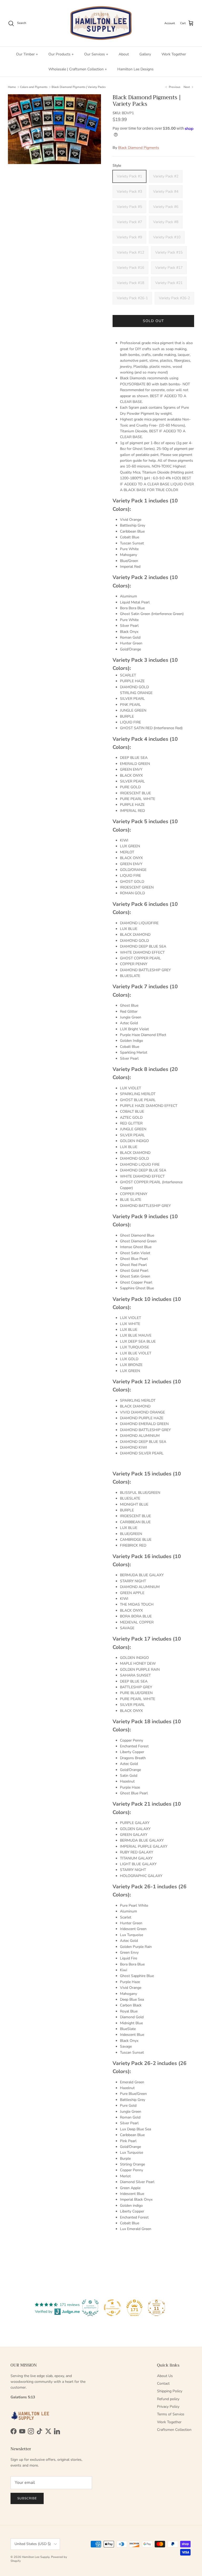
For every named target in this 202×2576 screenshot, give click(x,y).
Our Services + (96, 54)
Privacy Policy (168, 2407)
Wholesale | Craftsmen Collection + (78, 69)
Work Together (174, 54)
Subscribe (27, 2498)
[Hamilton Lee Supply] (101, 23)
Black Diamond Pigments (139, 148)
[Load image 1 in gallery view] (54, 129)
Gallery (145, 54)
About (124, 54)
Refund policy (168, 2399)
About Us (165, 2376)
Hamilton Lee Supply (36, 2557)
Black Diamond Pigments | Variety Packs (79, 87)
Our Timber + (27, 54)
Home (12, 87)
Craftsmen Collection (174, 2430)
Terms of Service (171, 2414)
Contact (163, 2383)
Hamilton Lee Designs (135, 69)
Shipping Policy (170, 2391)
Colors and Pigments (34, 87)
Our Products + (61, 54)
